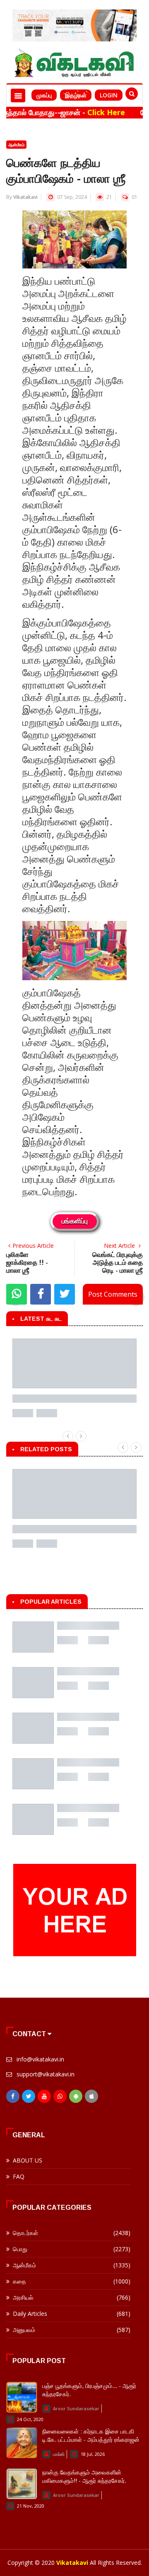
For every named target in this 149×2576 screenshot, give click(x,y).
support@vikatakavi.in (46, 2074)
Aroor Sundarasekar (76, 2408)
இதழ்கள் (76, 95)
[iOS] (91, 2098)
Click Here (82, 112)
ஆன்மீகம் (16, 145)
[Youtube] (44, 2098)
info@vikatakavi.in (40, 2059)
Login (109, 95)
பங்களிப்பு (75, 1222)
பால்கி (59, 2454)
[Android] (76, 2098)
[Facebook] (13, 2098)
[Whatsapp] (60, 2098)
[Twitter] (29, 2098)
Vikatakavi (25, 197)
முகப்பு (44, 95)
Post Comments (113, 1294)
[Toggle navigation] (18, 95)
